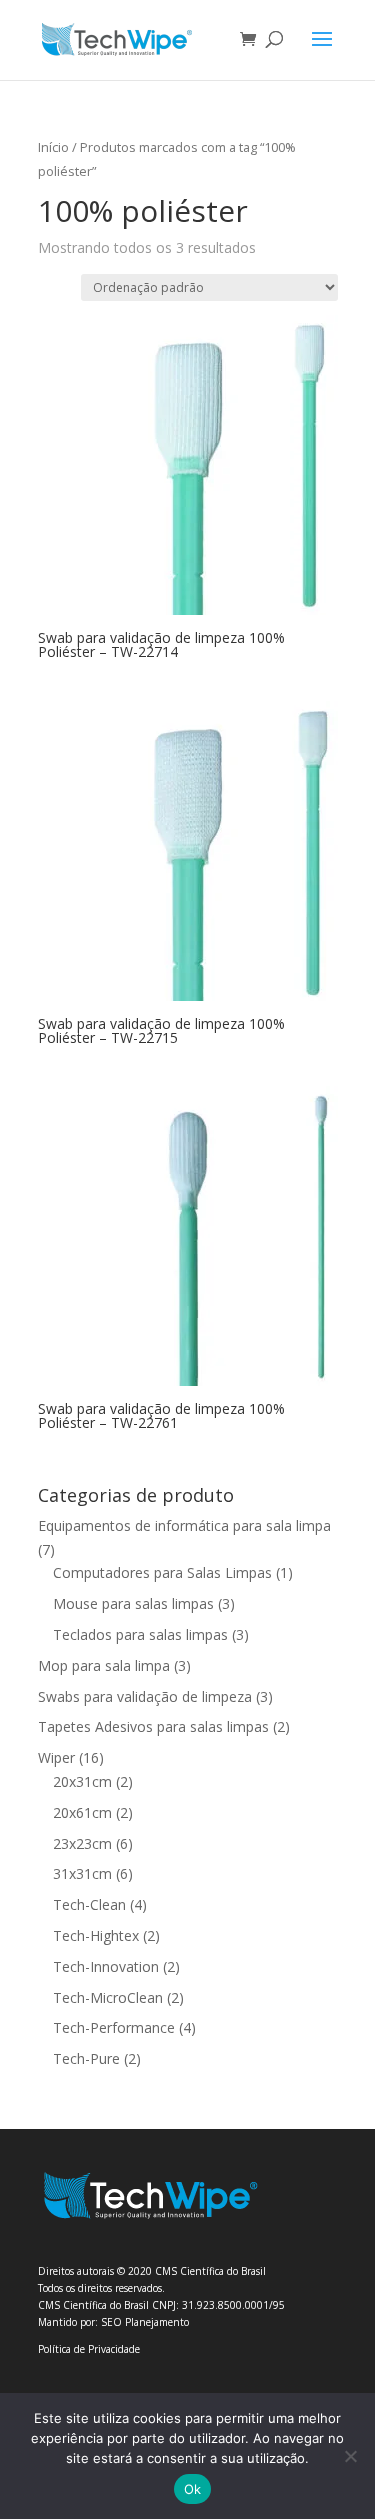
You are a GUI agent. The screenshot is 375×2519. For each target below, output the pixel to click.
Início (53, 147)
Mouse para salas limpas (133, 1603)
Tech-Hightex (96, 1935)
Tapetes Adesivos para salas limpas (153, 1726)
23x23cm (82, 1843)
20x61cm (82, 1812)
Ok (193, 2489)
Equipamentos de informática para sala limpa (184, 1525)
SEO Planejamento (145, 2322)
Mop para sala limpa (104, 1665)
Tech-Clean (89, 1904)
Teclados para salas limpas (140, 1634)
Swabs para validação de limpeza (145, 1696)
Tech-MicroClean (108, 1997)
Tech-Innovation (106, 1966)
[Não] (350, 2456)
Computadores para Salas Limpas (162, 1572)
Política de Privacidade (89, 2349)
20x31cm (82, 1781)
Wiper (56, 1757)
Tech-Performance (114, 2027)
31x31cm (82, 1873)
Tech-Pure (86, 2058)
